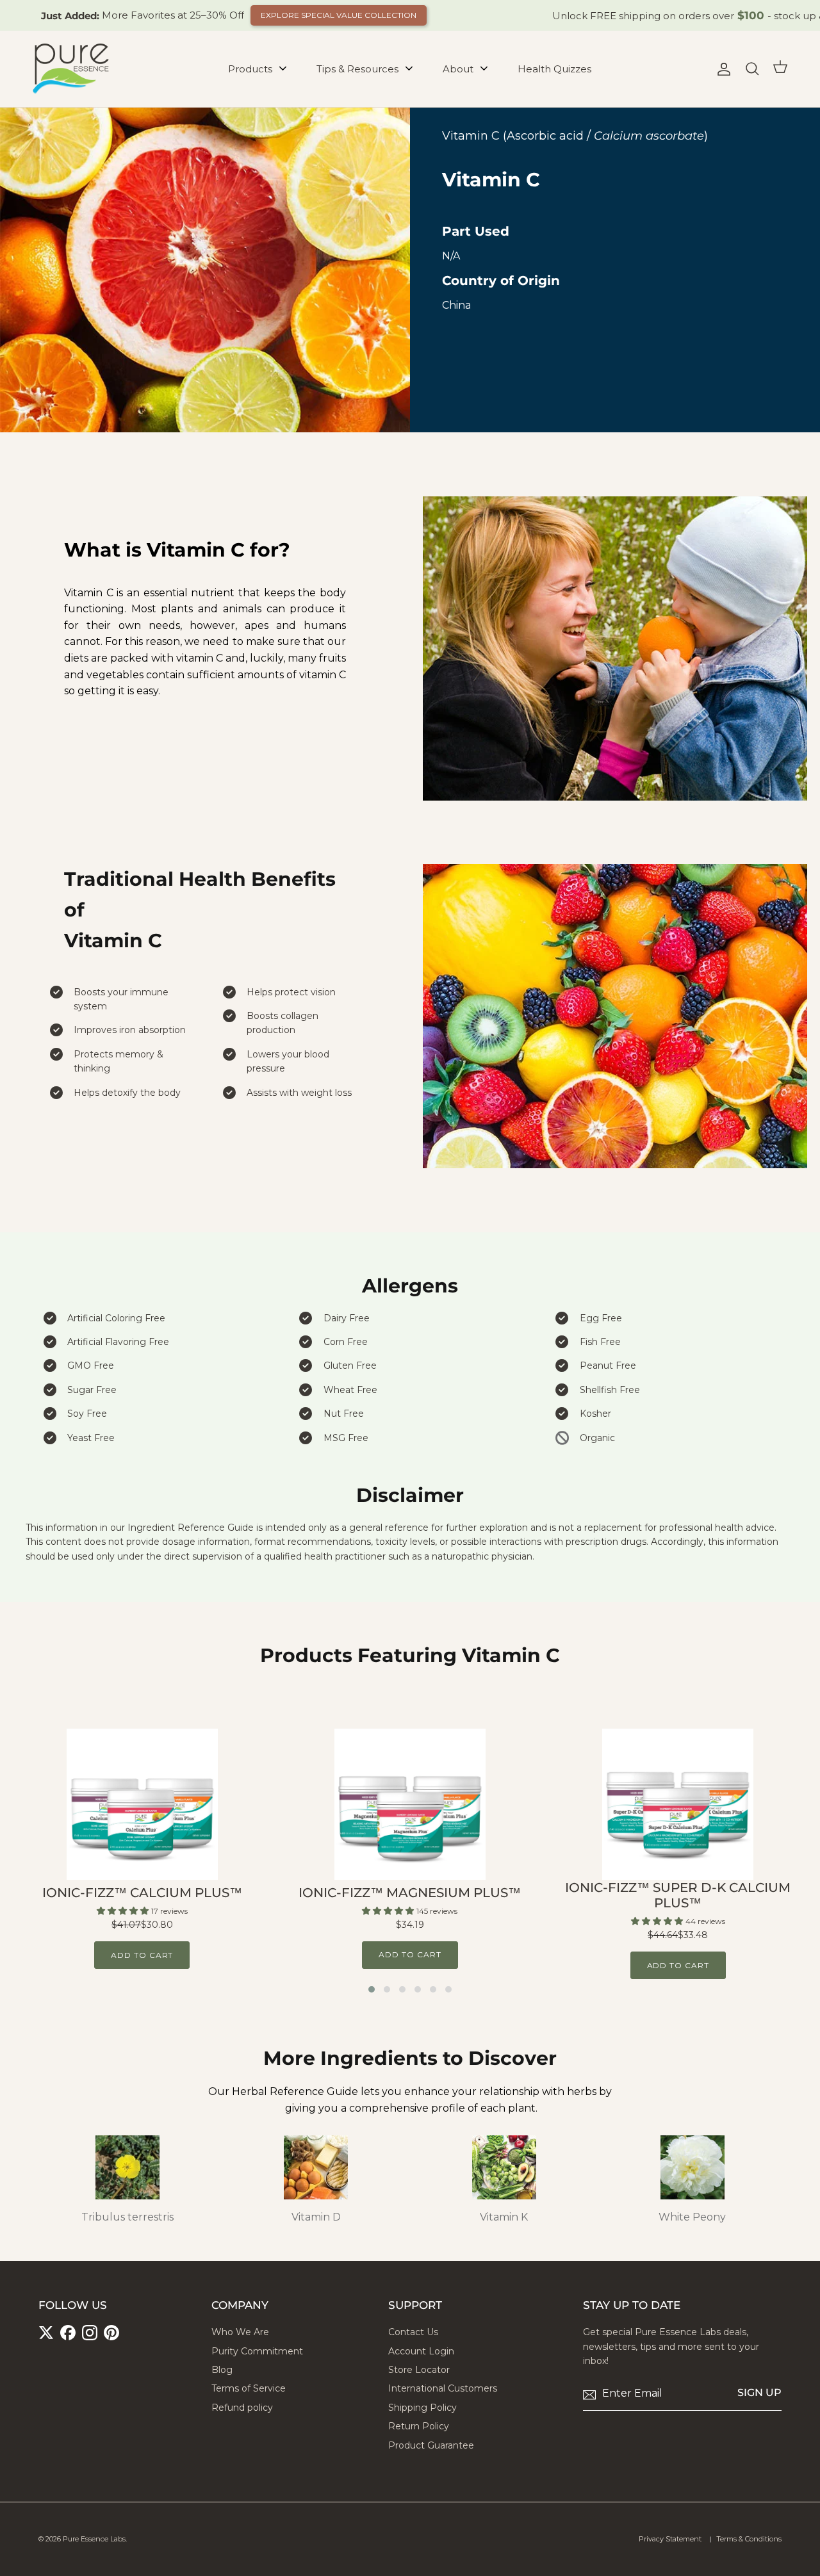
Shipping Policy (422, 2408)
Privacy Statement (670, 2539)
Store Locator (419, 2370)
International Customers (443, 2388)
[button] (372, 1989)
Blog (222, 2370)
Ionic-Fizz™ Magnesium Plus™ (410, 1893)
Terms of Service (249, 2388)
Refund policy (242, 2408)
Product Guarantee (431, 2445)
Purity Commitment (257, 2351)
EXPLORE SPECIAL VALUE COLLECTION (339, 15)
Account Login (421, 2351)
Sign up (759, 2393)
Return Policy (419, 2426)
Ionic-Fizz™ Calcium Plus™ (142, 1893)
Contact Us (413, 2332)
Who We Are (240, 2332)
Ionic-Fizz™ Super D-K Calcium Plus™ (678, 1895)
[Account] (721, 69)
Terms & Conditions (749, 2539)
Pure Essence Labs (94, 2539)
